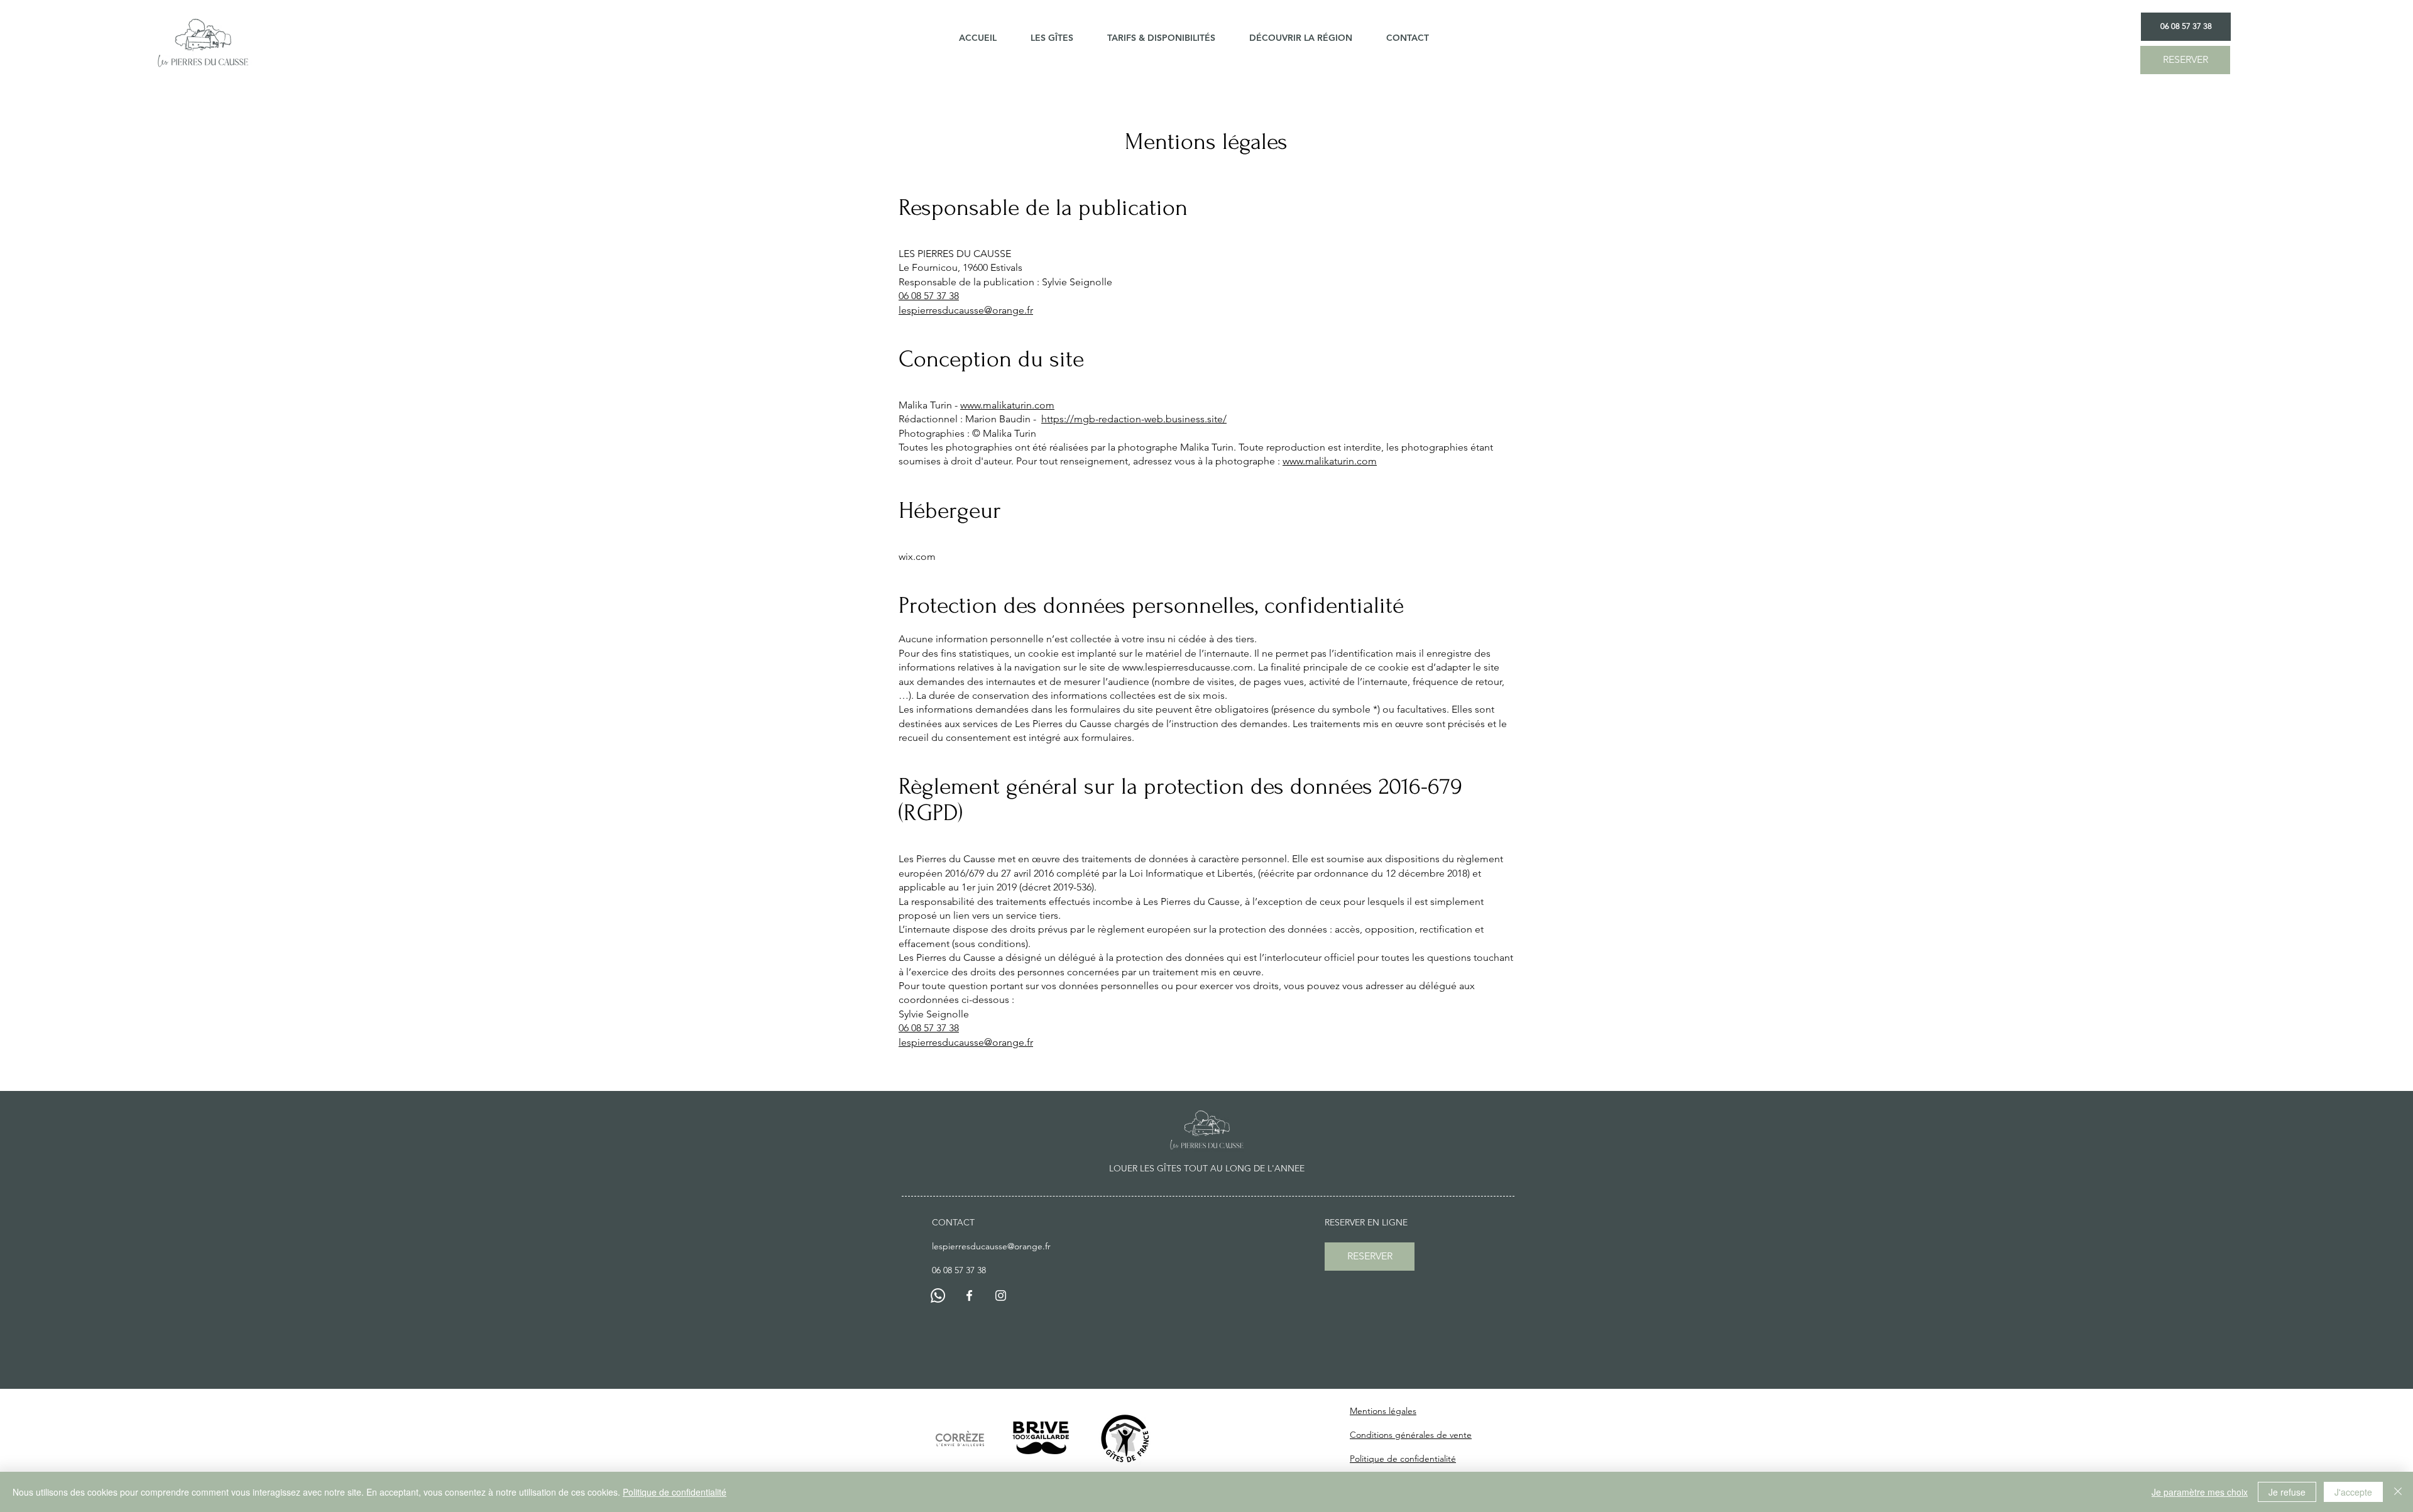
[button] (1059, 38)
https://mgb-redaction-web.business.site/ (1134, 419)
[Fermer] (2398, 1492)
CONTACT (953, 1222)
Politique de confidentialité (675, 1492)
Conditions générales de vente (1411, 1435)
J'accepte (2353, 1492)
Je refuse (2287, 1492)
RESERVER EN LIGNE (1366, 1222)
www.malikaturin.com (1007, 405)
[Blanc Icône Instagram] (1001, 1296)
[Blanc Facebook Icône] (969, 1296)
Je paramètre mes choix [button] (2200, 1492)
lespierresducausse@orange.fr (966, 310)
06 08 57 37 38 (929, 296)
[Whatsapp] (938, 1296)
